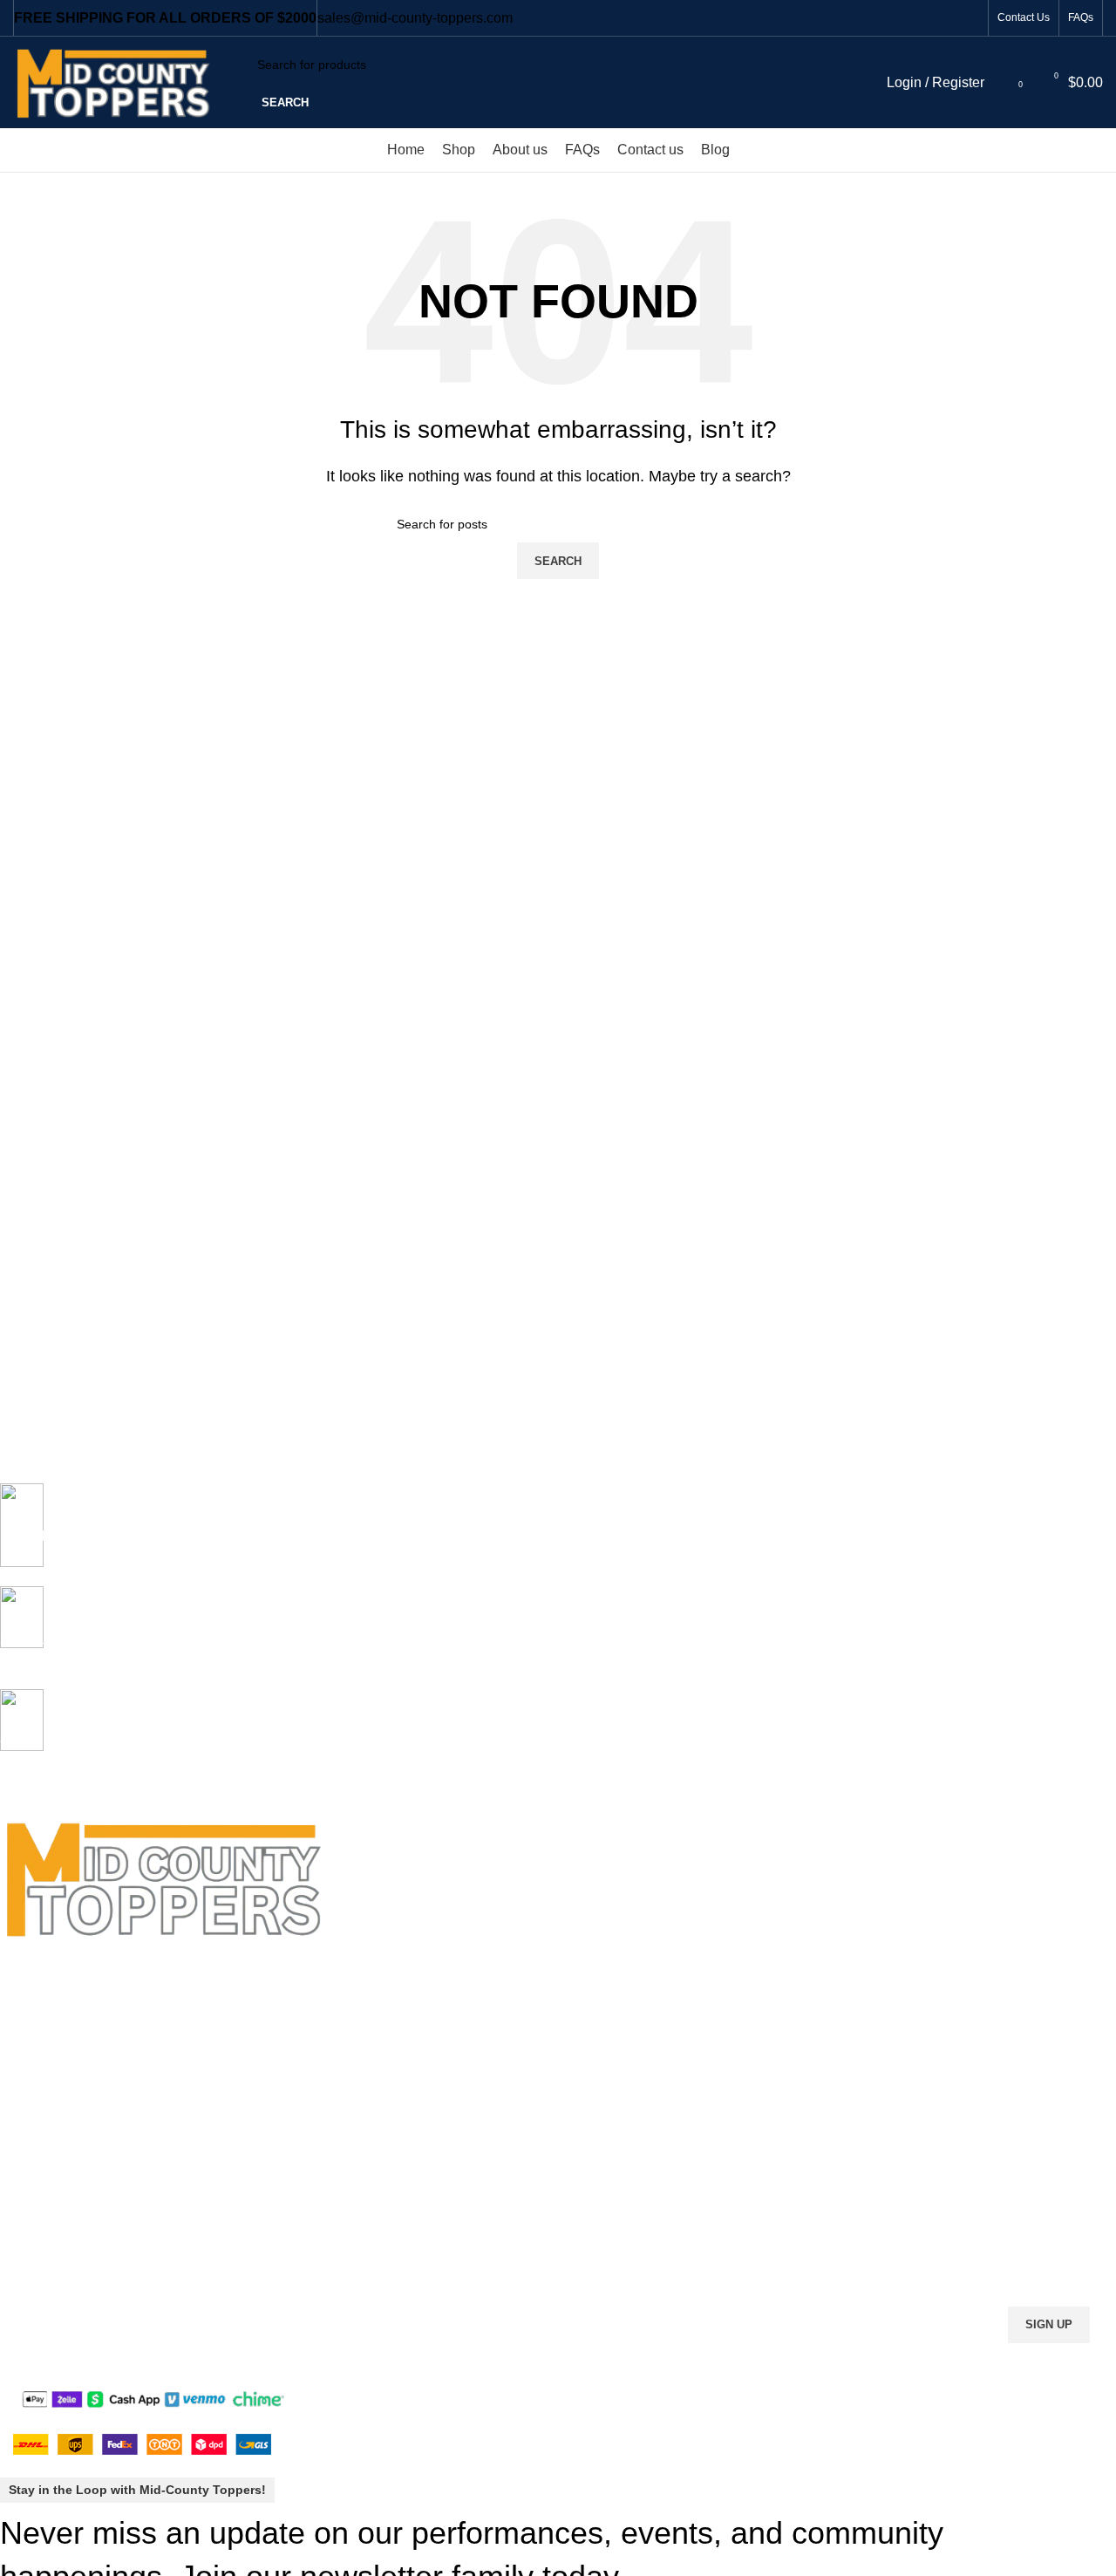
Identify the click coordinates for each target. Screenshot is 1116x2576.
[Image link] (153, 2399)
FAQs (15, 2046)
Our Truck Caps (44, 2016)
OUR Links (34, 1957)
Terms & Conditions (54, 2165)
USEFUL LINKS (44, 2105)
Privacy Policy (38, 2136)
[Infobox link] (545, 1535)
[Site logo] (120, 82)
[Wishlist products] (1002, 83)
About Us (25, 2075)
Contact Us (31, 2195)
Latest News (34, 2225)
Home (17, 1987)
